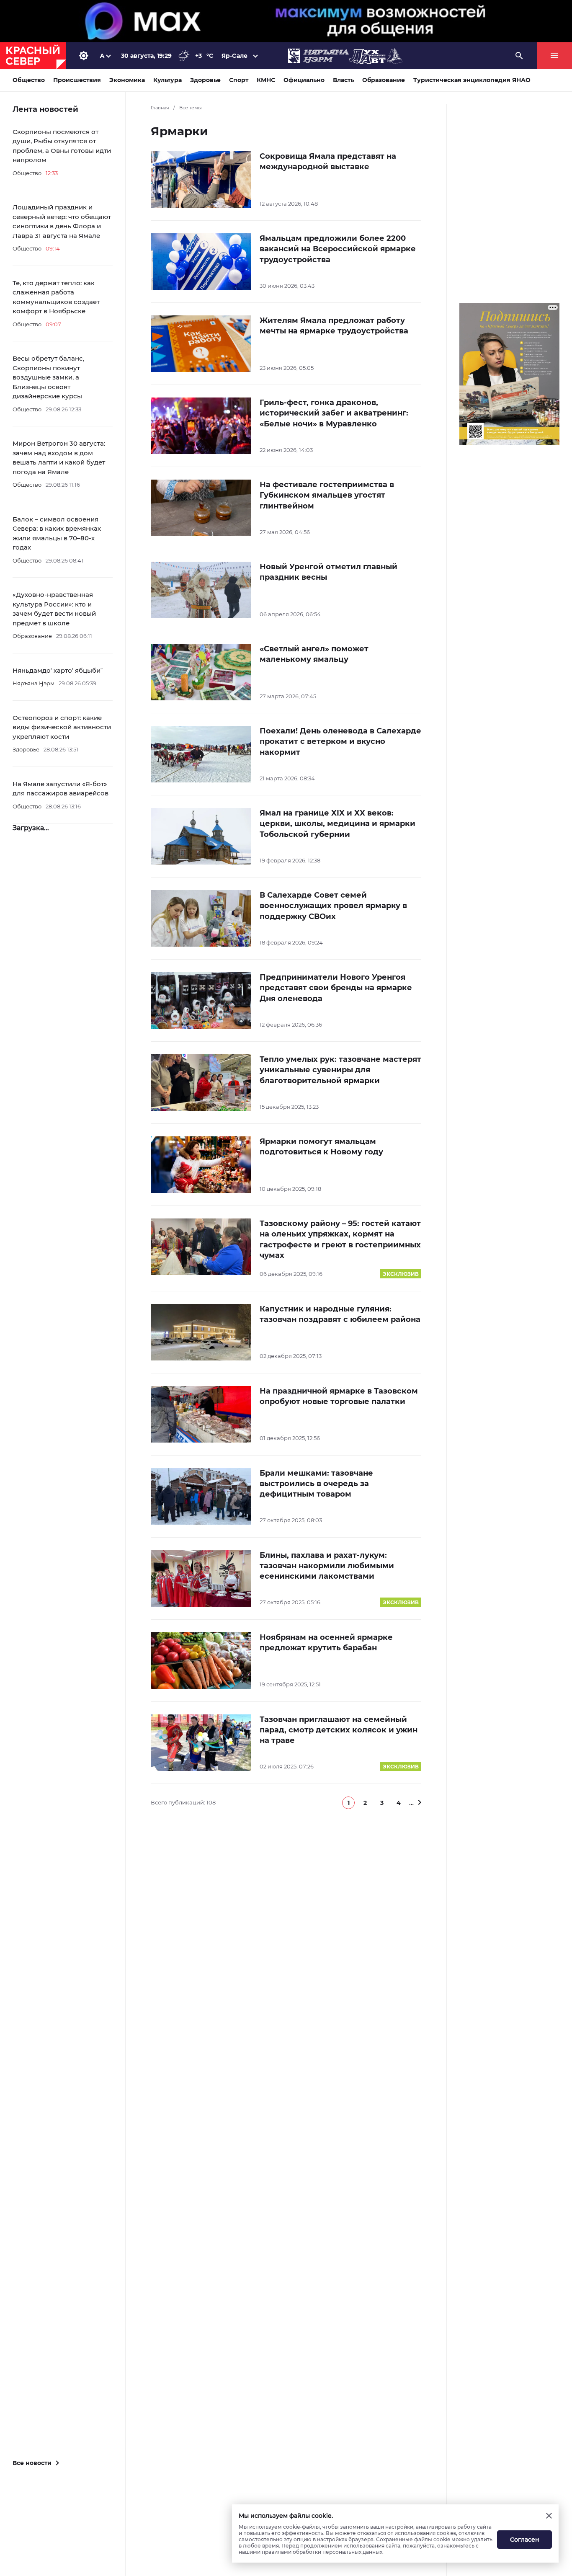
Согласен (525, 2540)
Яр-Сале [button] (234, 56)
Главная (160, 108)
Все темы (191, 108)
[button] (348, 1803)
